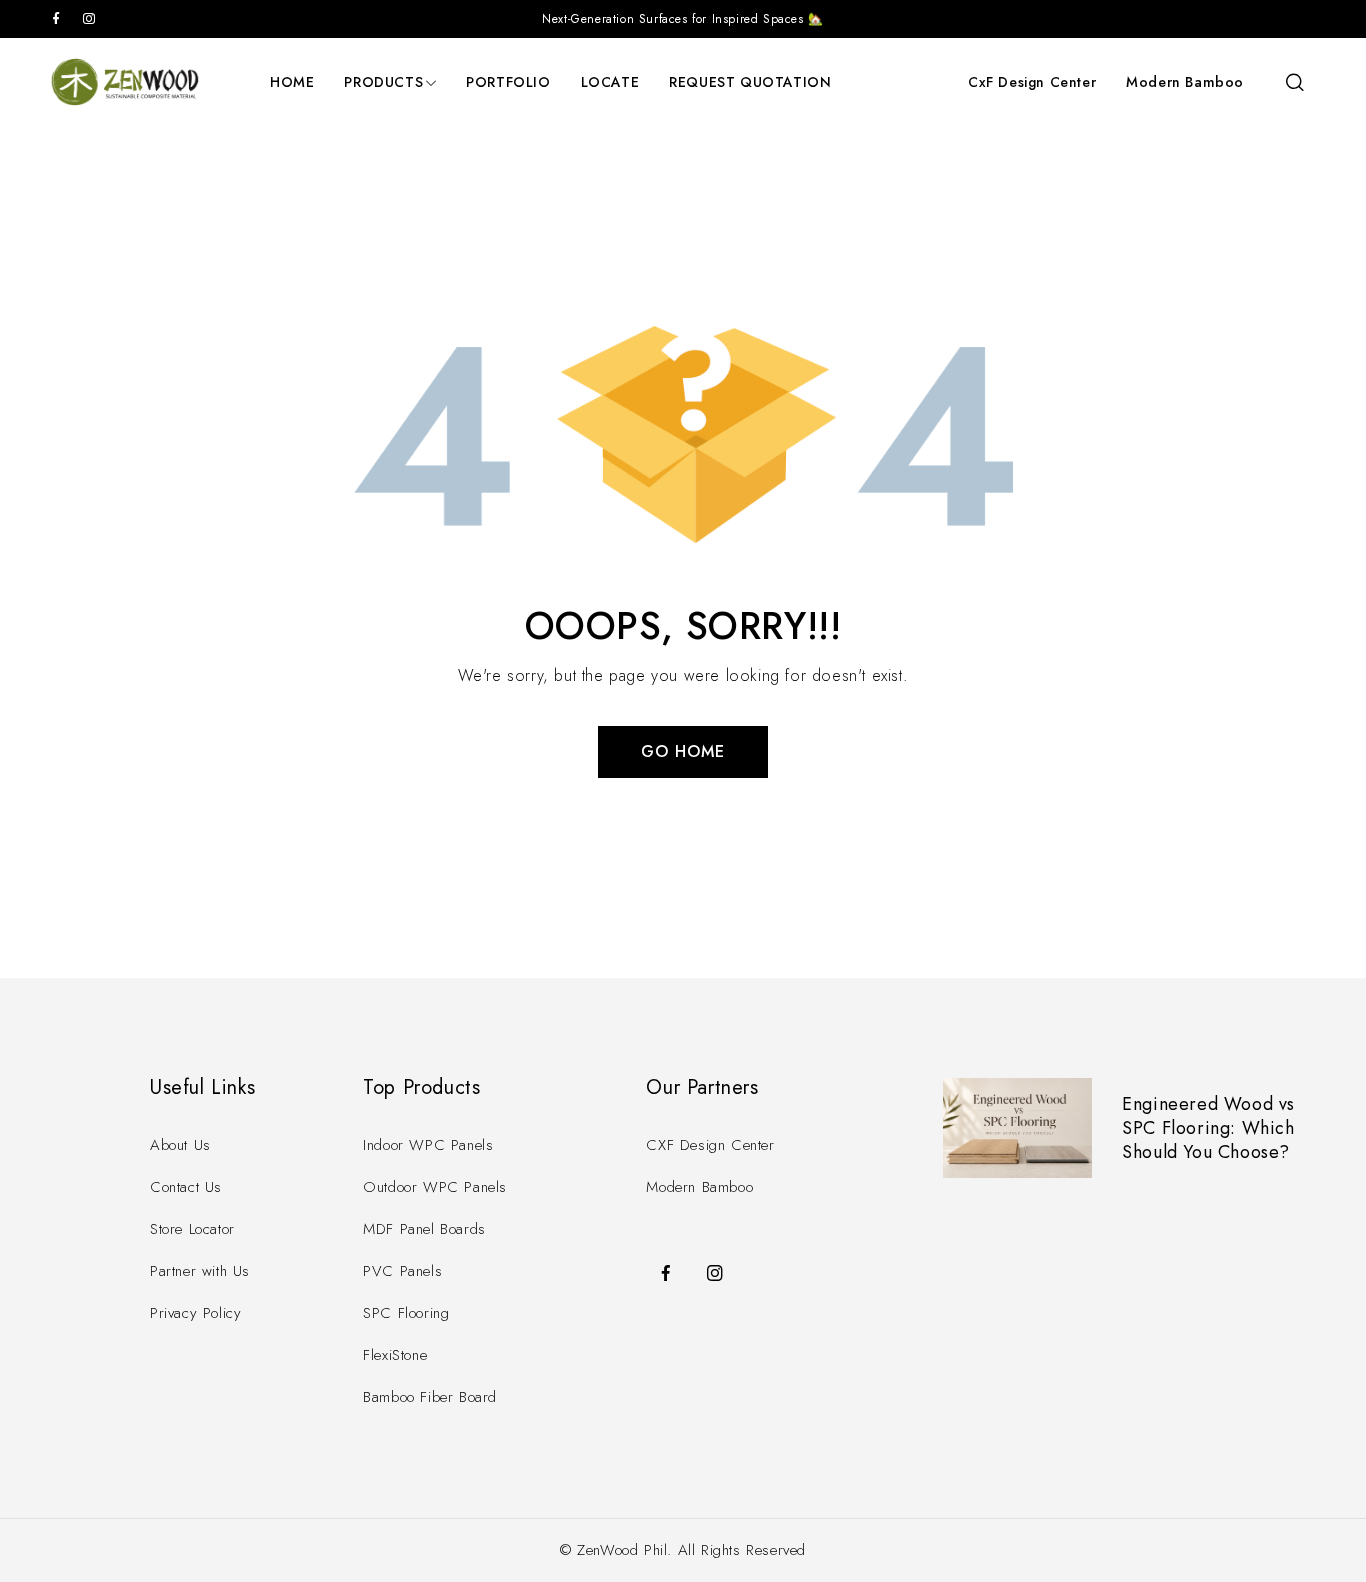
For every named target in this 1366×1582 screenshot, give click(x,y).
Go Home (683, 751)
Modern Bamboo (1185, 82)
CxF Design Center (1032, 82)
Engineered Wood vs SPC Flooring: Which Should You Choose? (1208, 1128)
